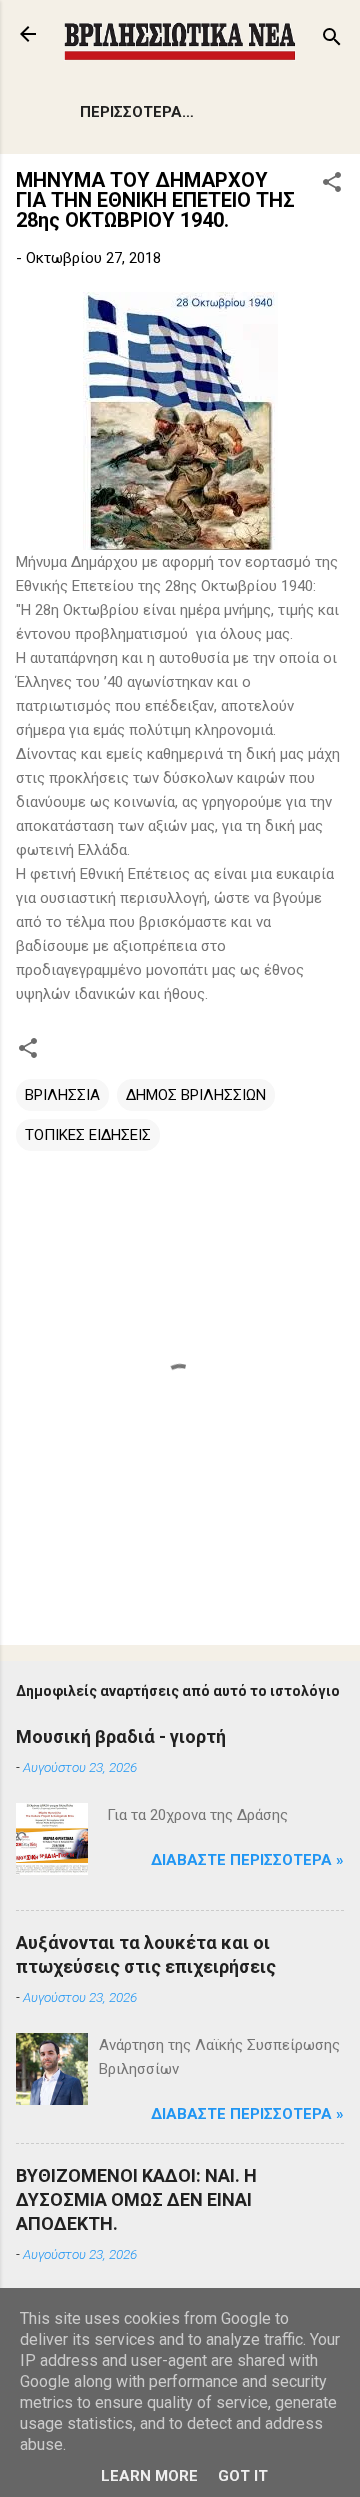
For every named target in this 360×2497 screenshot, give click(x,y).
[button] (332, 185)
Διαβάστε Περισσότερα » (247, 1860)
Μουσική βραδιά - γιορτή (121, 1736)
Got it (243, 2476)
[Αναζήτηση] (332, 40)
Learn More (149, 2476)
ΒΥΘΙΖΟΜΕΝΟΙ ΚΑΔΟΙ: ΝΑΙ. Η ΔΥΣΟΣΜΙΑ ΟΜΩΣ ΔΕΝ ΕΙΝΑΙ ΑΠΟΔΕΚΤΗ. (136, 2199)
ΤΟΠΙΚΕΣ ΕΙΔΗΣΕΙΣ (88, 1135)
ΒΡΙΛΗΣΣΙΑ (62, 1095)
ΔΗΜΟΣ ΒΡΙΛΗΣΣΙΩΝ (196, 1095)
